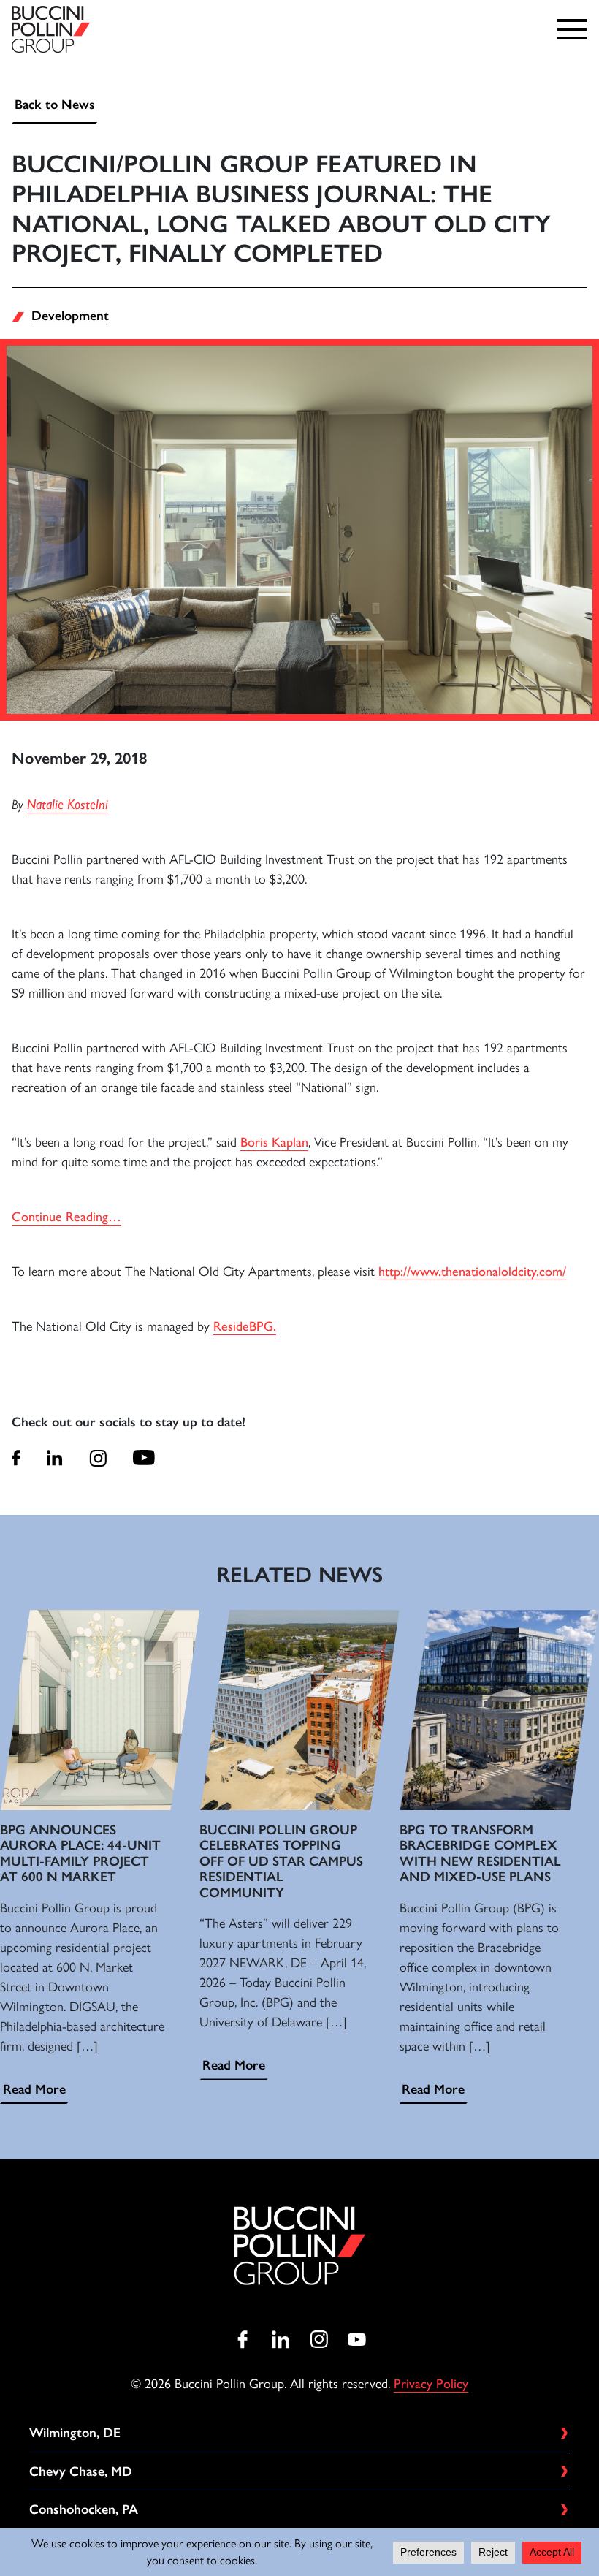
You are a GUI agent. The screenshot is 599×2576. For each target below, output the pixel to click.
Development (70, 316)
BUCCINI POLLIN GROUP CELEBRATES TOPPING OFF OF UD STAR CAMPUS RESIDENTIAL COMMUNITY (281, 1861)
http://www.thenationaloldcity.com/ (472, 1272)
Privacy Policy (431, 2384)
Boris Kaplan (274, 1142)
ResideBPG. (245, 1326)
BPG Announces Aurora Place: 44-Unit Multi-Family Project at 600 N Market (80, 1854)
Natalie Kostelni (68, 804)
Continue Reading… (66, 1217)
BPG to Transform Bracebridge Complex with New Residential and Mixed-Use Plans (480, 1854)
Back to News (55, 105)
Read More (34, 2089)
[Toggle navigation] (576, 29)
